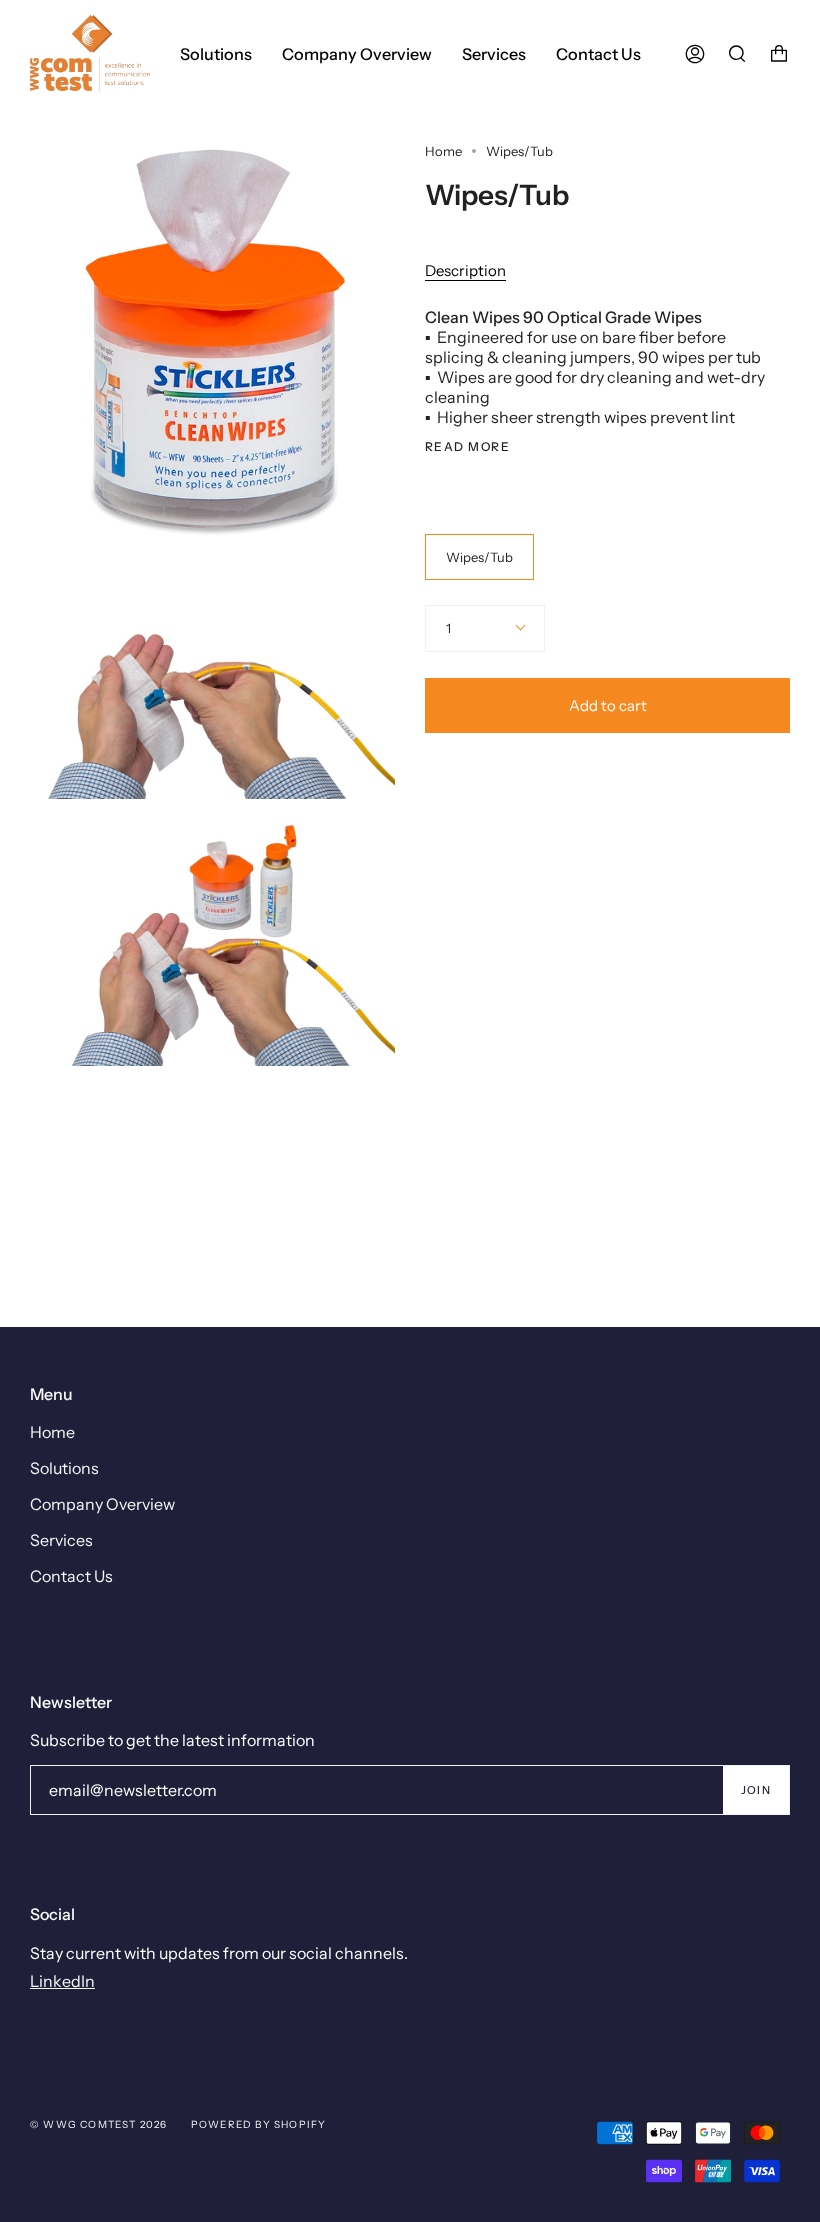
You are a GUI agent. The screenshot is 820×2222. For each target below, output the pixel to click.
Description (465, 270)
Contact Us (71, 1576)
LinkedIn (62, 1981)
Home (443, 151)
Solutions (64, 1468)
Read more (467, 447)
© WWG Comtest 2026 (99, 2124)
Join (756, 1790)
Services (61, 1540)
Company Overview (102, 1504)
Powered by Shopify (259, 2124)
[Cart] (779, 53)
